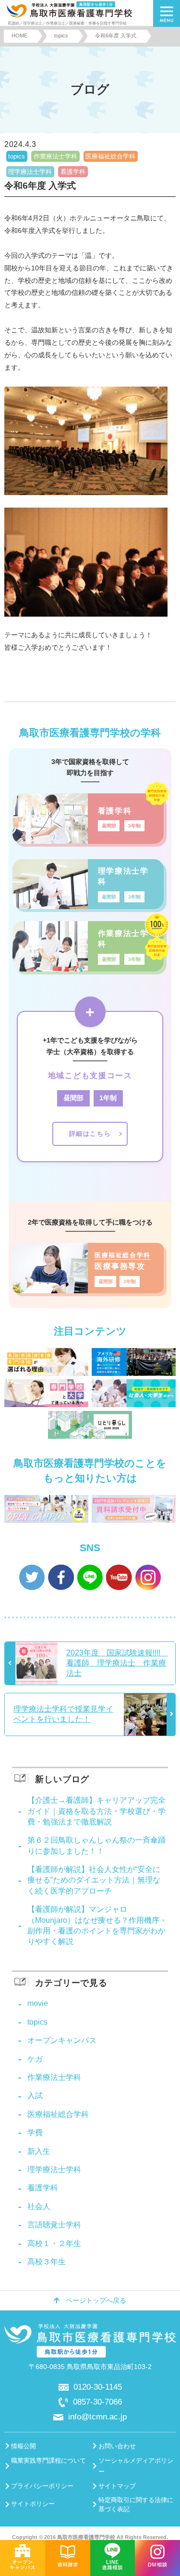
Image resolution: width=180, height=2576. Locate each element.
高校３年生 (47, 2262)
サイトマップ (117, 2486)
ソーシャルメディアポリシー (136, 2466)
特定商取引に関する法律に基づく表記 (136, 2504)
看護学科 (73, 172)
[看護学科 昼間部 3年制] (88, 840)
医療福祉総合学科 (110, 156)
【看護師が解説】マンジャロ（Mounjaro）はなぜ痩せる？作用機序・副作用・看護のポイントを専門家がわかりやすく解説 (97, 1925)
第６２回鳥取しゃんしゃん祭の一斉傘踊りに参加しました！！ (96, 1845)
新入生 (39, 2151)
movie (38, 2003)
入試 (35, 2096)
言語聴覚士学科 (54, 2225)
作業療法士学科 (55, 156)
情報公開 (24, 2446)
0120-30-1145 (98, 2387)
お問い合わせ (117, 2446)
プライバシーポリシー (42, 2486)
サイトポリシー (33, 2504)
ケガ (35, 2059)
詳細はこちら (90, 1134)
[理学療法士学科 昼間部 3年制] (88, 906)
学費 (35, 2132)
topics (17, 156)
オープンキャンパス (62, 2040)
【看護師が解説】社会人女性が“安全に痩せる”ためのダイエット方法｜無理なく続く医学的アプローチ (94, 1880)
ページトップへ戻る (96, 2301)
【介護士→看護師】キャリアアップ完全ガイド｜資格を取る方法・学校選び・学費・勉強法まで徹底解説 (96, 1811)
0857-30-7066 (97, 2402)
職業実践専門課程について (48, 2461)
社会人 (39, 2206)
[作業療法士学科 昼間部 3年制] (88, 968)
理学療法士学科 (30, 172)
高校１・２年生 (54, 2243)
